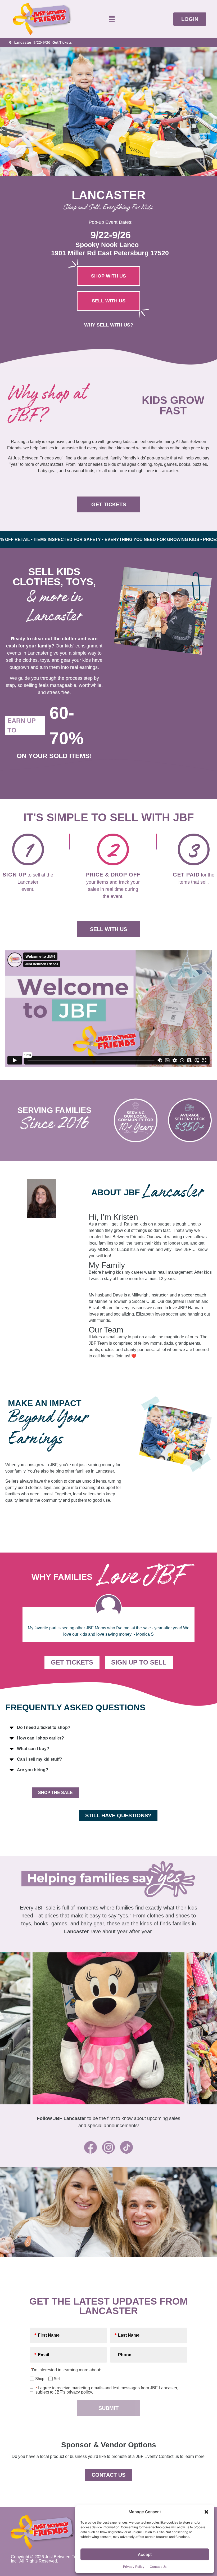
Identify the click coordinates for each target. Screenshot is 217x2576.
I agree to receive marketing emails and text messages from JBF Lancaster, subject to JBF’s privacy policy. (107, 2390)
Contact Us (158, 2567)
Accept (145, 2554)
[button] (206, 2512)
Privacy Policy (134, 2567)
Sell (55, 2379)
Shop (38, 2379)
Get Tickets (62, 42)
